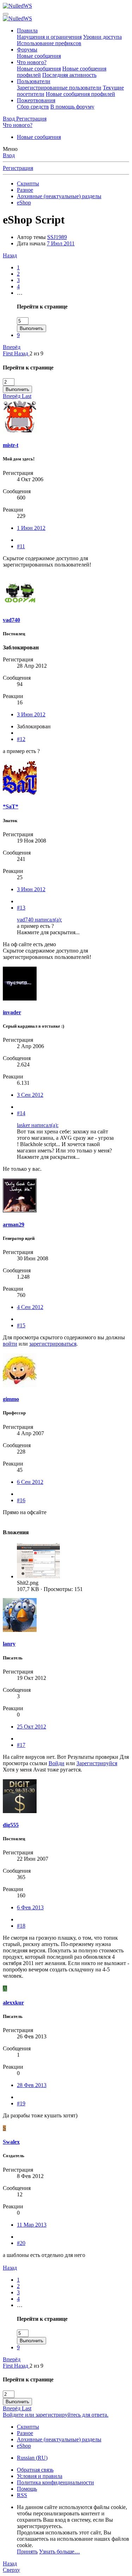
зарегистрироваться (53, 1344)
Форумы (27, 50)
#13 (21, 908)
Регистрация (18, 168)
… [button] (20, 293)
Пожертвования (36, 100)
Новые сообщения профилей (80, 94)
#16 (21, 1500)
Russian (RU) (32, 2458)
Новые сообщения (39, 56)
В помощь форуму (72, 107)
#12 (21, 739)
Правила (27, 30)
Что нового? (32, 62)
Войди (56, 1763)
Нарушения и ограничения (49, 37)
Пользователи (34, 81)
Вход (9, 155)
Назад (10, 255)
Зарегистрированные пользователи (59, 88)
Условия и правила (40, 2476)
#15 (21, 1325)
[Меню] (6, 14)
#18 (21, 1926)
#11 (21, 546)
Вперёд (12, 347)
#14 (21, 1113)
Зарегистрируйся (97, 1763)
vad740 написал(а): (39, 920)
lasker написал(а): (38, 1125)
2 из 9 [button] (36, 353)
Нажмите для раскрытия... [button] (48, 932)
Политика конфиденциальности (55, 2482)
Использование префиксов (49, 43)
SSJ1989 (57, 237)
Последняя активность (69, 75)
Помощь (27, 2489)
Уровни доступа (102, 37)
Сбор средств (33, 107)
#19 (21, 2103)
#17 (21, 1745)
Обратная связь (35, 2470)
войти (10, 1344)
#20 (21, 2243)
